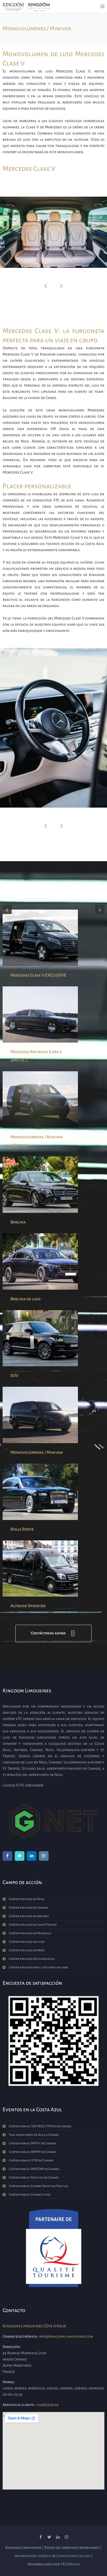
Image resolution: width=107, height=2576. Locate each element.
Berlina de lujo (25, 1299)
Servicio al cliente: (19, 2405)
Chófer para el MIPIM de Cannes (32, 2152)
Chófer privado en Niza (27, 1899)
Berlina (18, 1222)
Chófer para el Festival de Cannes (34, 2178)
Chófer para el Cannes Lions (30, 2195)
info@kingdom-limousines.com (66, 2336)
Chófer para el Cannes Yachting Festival (39, 2186)
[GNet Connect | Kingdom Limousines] (53, 1821)
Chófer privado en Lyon (27, 1942)
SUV (14, 1376)
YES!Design (70, 2564)
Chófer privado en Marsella (30, 1933)
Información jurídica (33, 2556)
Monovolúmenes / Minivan (37, 1452)
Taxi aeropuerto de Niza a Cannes (34, 2135)
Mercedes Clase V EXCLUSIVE (38, 975)
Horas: (9, 2382)
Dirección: (12, 2347)
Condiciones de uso (73, 2556)
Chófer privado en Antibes (29, 1916)
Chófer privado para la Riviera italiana (38, 1967)
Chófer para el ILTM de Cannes (31, 2160)
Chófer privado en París (27, 1950)
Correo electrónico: (20, 2336)
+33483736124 (47, 2405)
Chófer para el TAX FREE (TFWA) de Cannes (40, 2126)
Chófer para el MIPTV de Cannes (32, 2143)
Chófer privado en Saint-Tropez (33, 1925)
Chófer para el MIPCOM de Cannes (34, 2169)
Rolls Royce (22, 1529)
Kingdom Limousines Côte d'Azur (34, 2326)
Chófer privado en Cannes (28, 1908)
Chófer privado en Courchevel (32, 1959)
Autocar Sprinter (28, 1606)
